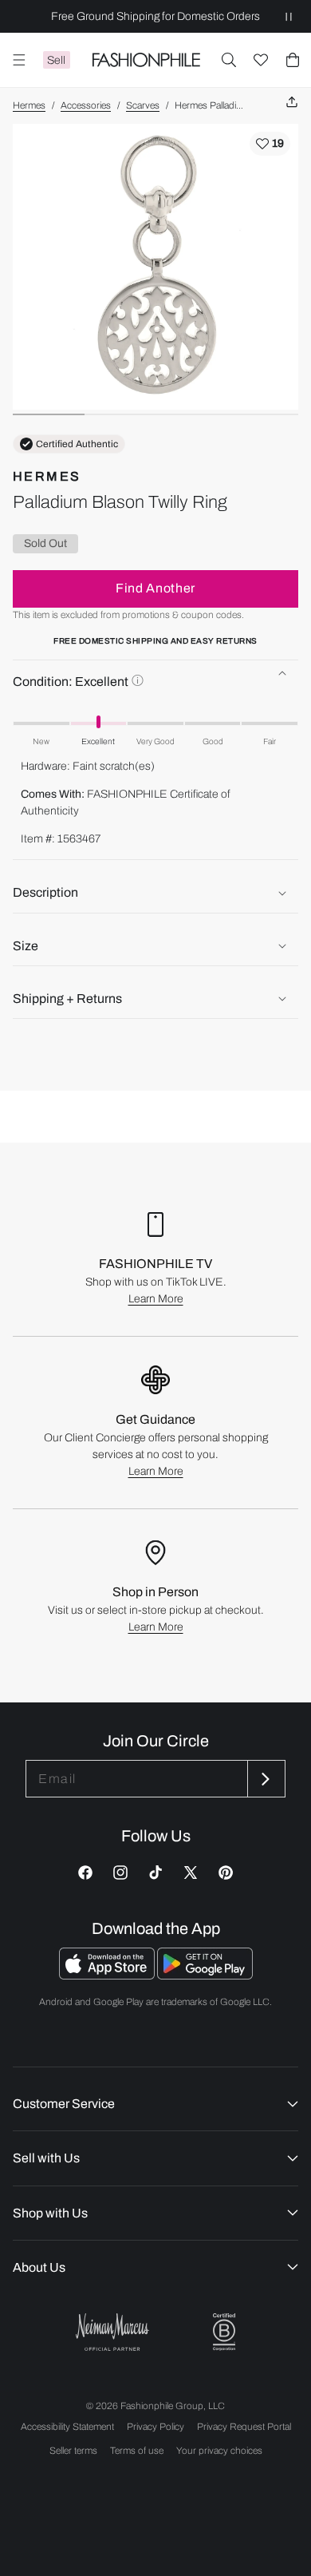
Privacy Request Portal (244, 2427)
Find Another (155, 588)
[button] (229, 60)
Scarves (143, 105)
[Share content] (292, 103)
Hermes (29, 105)
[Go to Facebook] (85, 1873)
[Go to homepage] (146, 60)
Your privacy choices (219, 2451)
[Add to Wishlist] (270, 144)
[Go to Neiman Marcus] (112, 2332)
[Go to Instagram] (120, 1873)
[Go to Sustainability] (224, 2332)
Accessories (86, 105)
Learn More (156, 1299)
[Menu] (19, 60)
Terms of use (137, 2451)
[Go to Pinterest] (226, 1873)
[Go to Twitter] (191, 1873)
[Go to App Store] (108, 1975)
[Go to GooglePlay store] (205, 1975)
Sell (56, 60)
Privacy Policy (155, 2427)
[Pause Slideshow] (289, 16)
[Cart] (293, 60)
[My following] (261, 60)
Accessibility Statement (67, 2427)
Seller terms (73, 2451)
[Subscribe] (265, 1779)
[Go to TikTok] (155, 1873)
